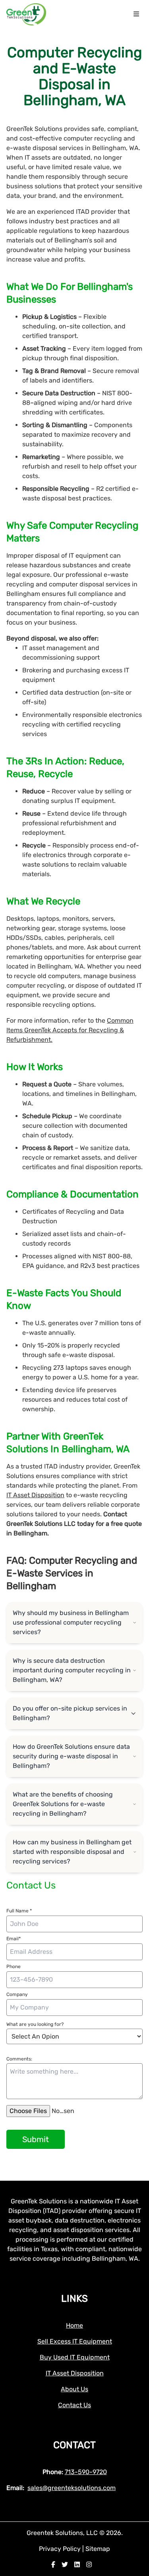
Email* (14, 1939)
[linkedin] (77, 2565)
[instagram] (89, 2565)
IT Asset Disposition (35, 1495)
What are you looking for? (35, 2024)
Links (74, 2299)
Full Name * (19, 1911)
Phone (14, 1967)
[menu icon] (136, 14)
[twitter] (65, 2565)
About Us (74, 2389)
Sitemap (98, 2549)
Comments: (19, 2059)
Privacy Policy (61, 2549)
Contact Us (74, 2405)
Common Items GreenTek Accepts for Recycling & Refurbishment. (70, 1030)
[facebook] (53, 2565)
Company (17, 1994)
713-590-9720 (86, 2472)
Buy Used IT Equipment (75, 2357)
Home (74, 2325)
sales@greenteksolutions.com (72, 2488)
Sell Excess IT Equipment (75, 2341)
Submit (36, 2139)
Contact (74, 2445)
